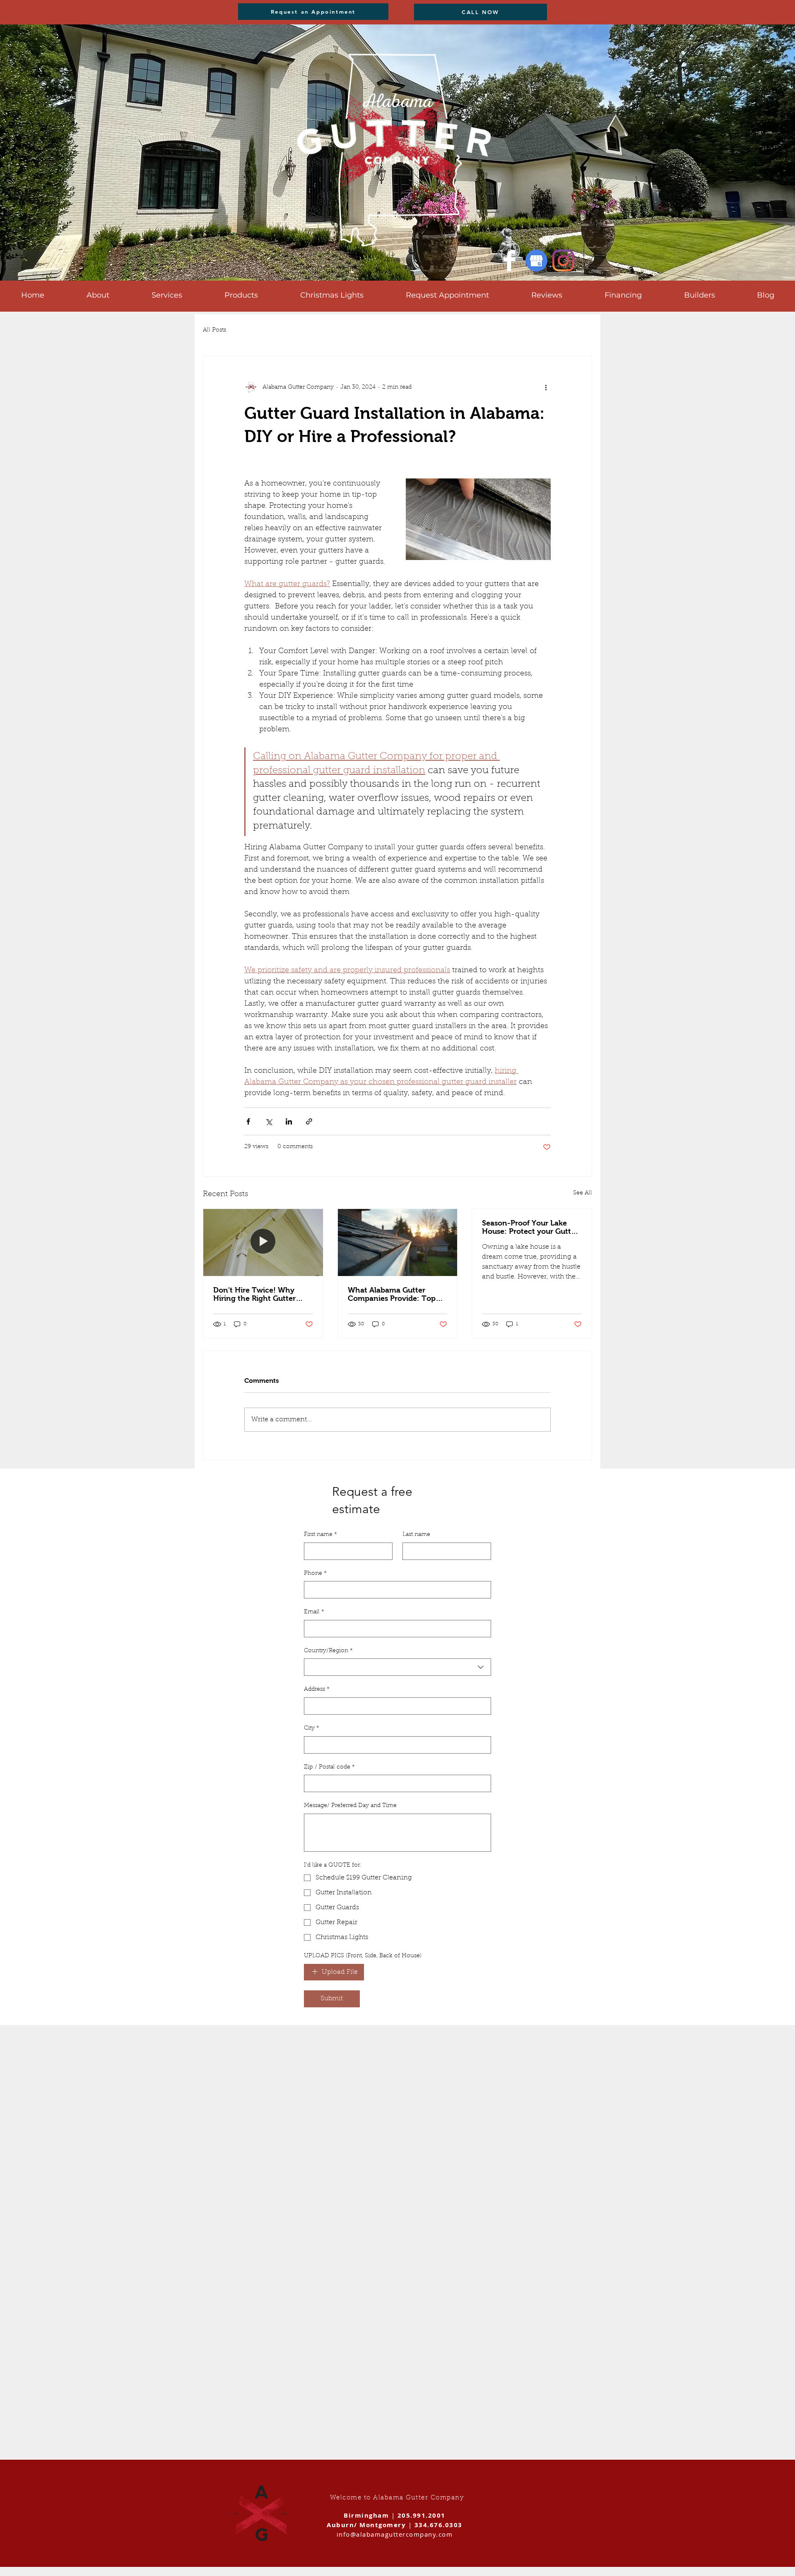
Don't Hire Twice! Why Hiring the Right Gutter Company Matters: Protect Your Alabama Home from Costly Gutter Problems (260, 1294)
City (312, 1728)
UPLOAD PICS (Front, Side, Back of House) (363, 1956)
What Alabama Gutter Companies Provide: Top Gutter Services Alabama (392, 1294)
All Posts (214, 330)
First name (320, 1535)
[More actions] (546, 387)
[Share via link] (309, 1121)
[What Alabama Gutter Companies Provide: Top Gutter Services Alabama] (398, 1242)
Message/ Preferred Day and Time (350, 1806)
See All (583, 1193)
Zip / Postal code (329, 1767)
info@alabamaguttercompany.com (395, 2534)
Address (317, 1689)
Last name (416, 1535)
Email (314, 1612)
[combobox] (397, 1667)
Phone (315, 1574)
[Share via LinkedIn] (289, 1121)
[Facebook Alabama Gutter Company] (510, 261)
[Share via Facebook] (248, 1121)
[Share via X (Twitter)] (269, 1121)
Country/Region (328, 1651)
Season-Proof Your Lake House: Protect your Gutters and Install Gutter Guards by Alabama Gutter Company (532, 1227)
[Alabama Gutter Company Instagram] (563, 261)
